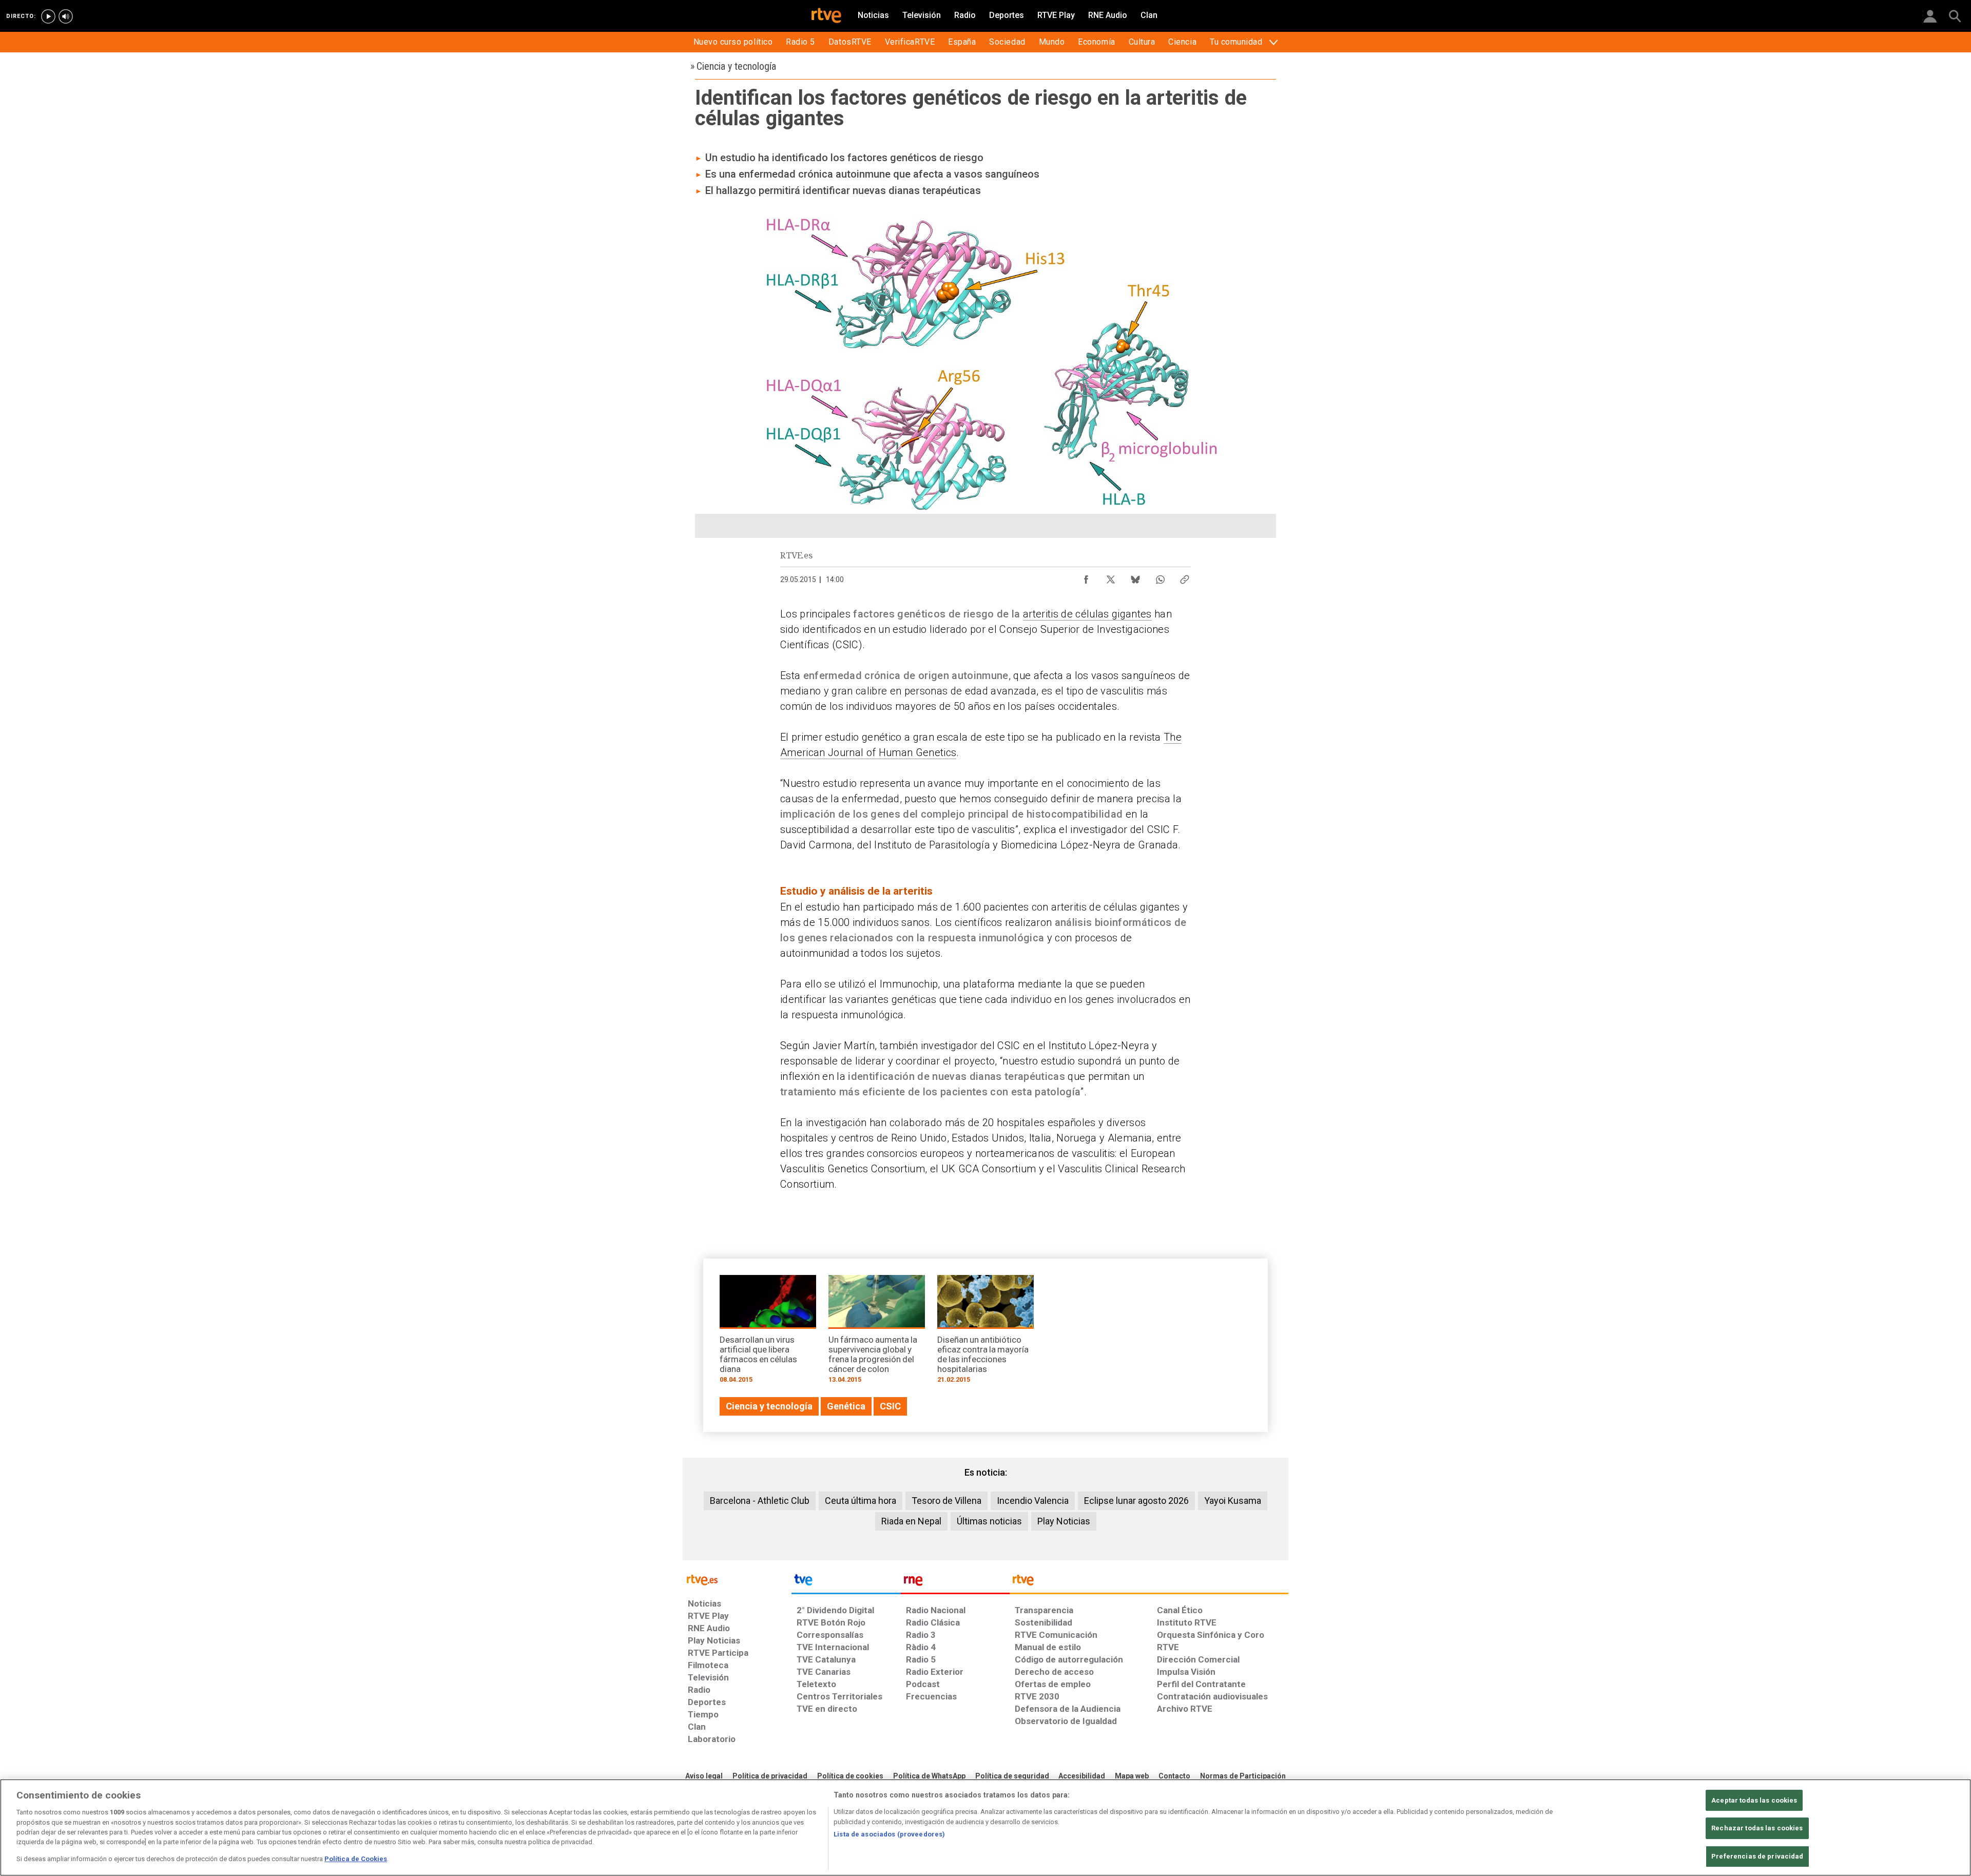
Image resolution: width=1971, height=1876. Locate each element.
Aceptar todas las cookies (1754, 1800)
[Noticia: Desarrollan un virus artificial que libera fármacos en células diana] (768, 1333)
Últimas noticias (989, 1521)
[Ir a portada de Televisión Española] (846, 1582)
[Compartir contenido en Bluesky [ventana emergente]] (1135, 577)
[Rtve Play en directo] (48, 16)
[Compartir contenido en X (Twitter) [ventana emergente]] (1111, 577)
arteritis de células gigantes (1087, 614)
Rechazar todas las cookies (1757, 1828)
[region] (985, 1827)
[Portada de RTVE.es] (826, 16)
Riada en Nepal (911, 1521)
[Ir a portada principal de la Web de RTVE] (737, 1579)
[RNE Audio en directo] (66, 16)
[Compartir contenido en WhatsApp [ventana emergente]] (1160, 577)
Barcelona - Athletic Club (760, 1501)
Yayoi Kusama (1233, 1501)
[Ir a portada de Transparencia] (1149, 1582)
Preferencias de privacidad (1757, 1856)
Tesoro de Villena (946, 1501)
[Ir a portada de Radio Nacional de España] (955, 1582)
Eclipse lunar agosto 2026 (1136, 1501)
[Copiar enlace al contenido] (1185, 577)
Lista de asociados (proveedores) (889, 1834)
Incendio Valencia (1033, 1501)
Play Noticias (1064, 1521)
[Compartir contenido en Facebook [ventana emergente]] (1086, 577)
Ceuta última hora (861, 1501)
